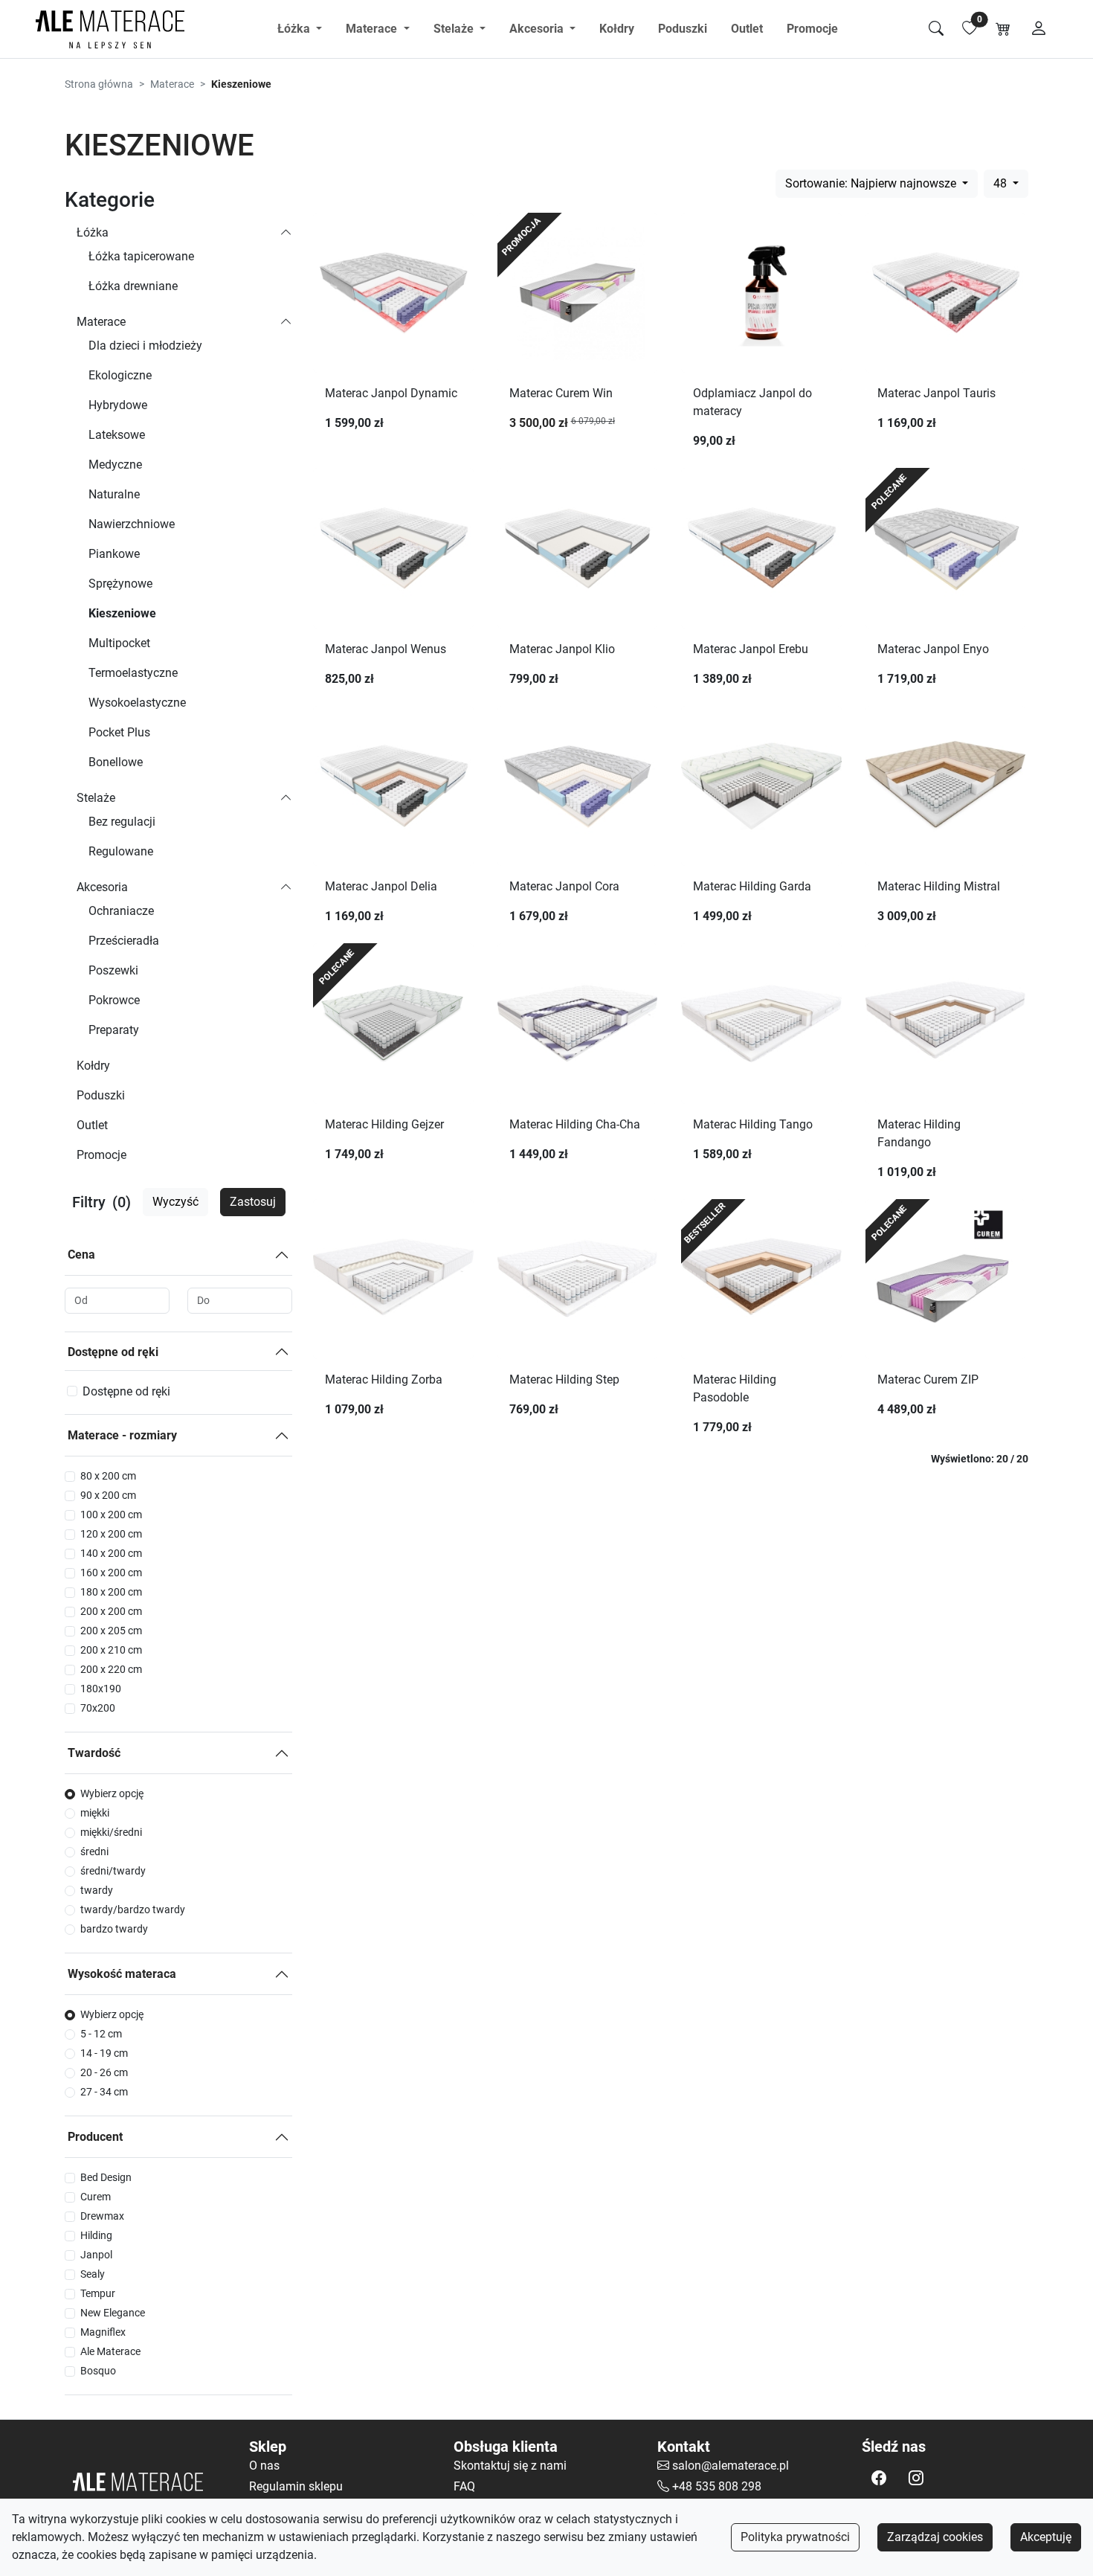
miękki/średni (111, 1832)
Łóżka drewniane (133, 286)
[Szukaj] (936, 29)
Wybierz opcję (112, 1793)
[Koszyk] (1003, 29)
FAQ (464, 2486)
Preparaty (114, 1030)
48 (1002, 183)
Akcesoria (102, 887)
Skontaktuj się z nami (510, 2466)
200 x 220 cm (111, 1669)
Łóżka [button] (295, 29)
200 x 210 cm (111, 1650)
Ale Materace (110, 2351)
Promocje (812, 29)
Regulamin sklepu (296, 2486)
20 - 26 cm (104, 2072)
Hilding (96, 2235)
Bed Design (106, 2177)
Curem (96, 2197)
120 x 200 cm (111, 1534)
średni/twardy (113, 1871)
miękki (95, 1813)
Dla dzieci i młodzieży (145, 346)
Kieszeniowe (122, 613)
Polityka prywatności (795, 2537)
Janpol (96, 2255)
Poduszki (683, 29)
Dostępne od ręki (113, 1352)
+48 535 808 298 (717, 2486)
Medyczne (115, 465)
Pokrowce (114, 1000)
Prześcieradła (124, 941)
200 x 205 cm (111, 1631)
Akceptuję (1046, 2537)
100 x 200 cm (111, 1515)
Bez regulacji (122, 822)
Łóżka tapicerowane (141, 256)
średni (94, 1851)
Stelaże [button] (455, 29)
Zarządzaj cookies (935, 2537)
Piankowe (114, 554)
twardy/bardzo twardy (133, 1909)
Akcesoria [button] (538, 29)
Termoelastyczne (133, 673)
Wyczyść (175, 1202)
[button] (879, 2478)
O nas (264, 2466)
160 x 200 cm (111, 1573)
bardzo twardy (114, 1929)
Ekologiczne (120, 375)
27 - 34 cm (104, 2092)
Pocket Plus (119, 732)
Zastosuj (253, 1202)
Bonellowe (116, 762)
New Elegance (113, 2313)
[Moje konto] (1039, 29)
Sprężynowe (120, 584)
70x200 (98, 1708)
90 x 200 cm (108, 1495)
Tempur (98, 2293)
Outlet (747, 29)
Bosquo (98, 2371)
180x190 (101, 1689)
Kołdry (617, 29)
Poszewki (113, 970)
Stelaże (96, 798)
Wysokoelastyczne (137, 703)
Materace (172, 84)
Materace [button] (373, 29)
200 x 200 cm (111, 1611)
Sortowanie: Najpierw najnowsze (872, 183)
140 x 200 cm (111, 1553)
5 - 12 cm (101, 2034)
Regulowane (121, 851)
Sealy (93, 2274)
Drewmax (102, 2216)
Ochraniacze (121, 911)
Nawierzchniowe (132, 524)
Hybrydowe (118, 405)
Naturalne (114, 494)
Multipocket (119, 643)
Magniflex (103, 2332)
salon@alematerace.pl (731, 2466)
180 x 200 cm (111, 1592)
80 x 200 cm (108, 1476)
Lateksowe (117, 435)
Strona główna (99, 84)
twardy (97, 1890)
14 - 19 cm (104, 2053)
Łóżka (93, 232)
